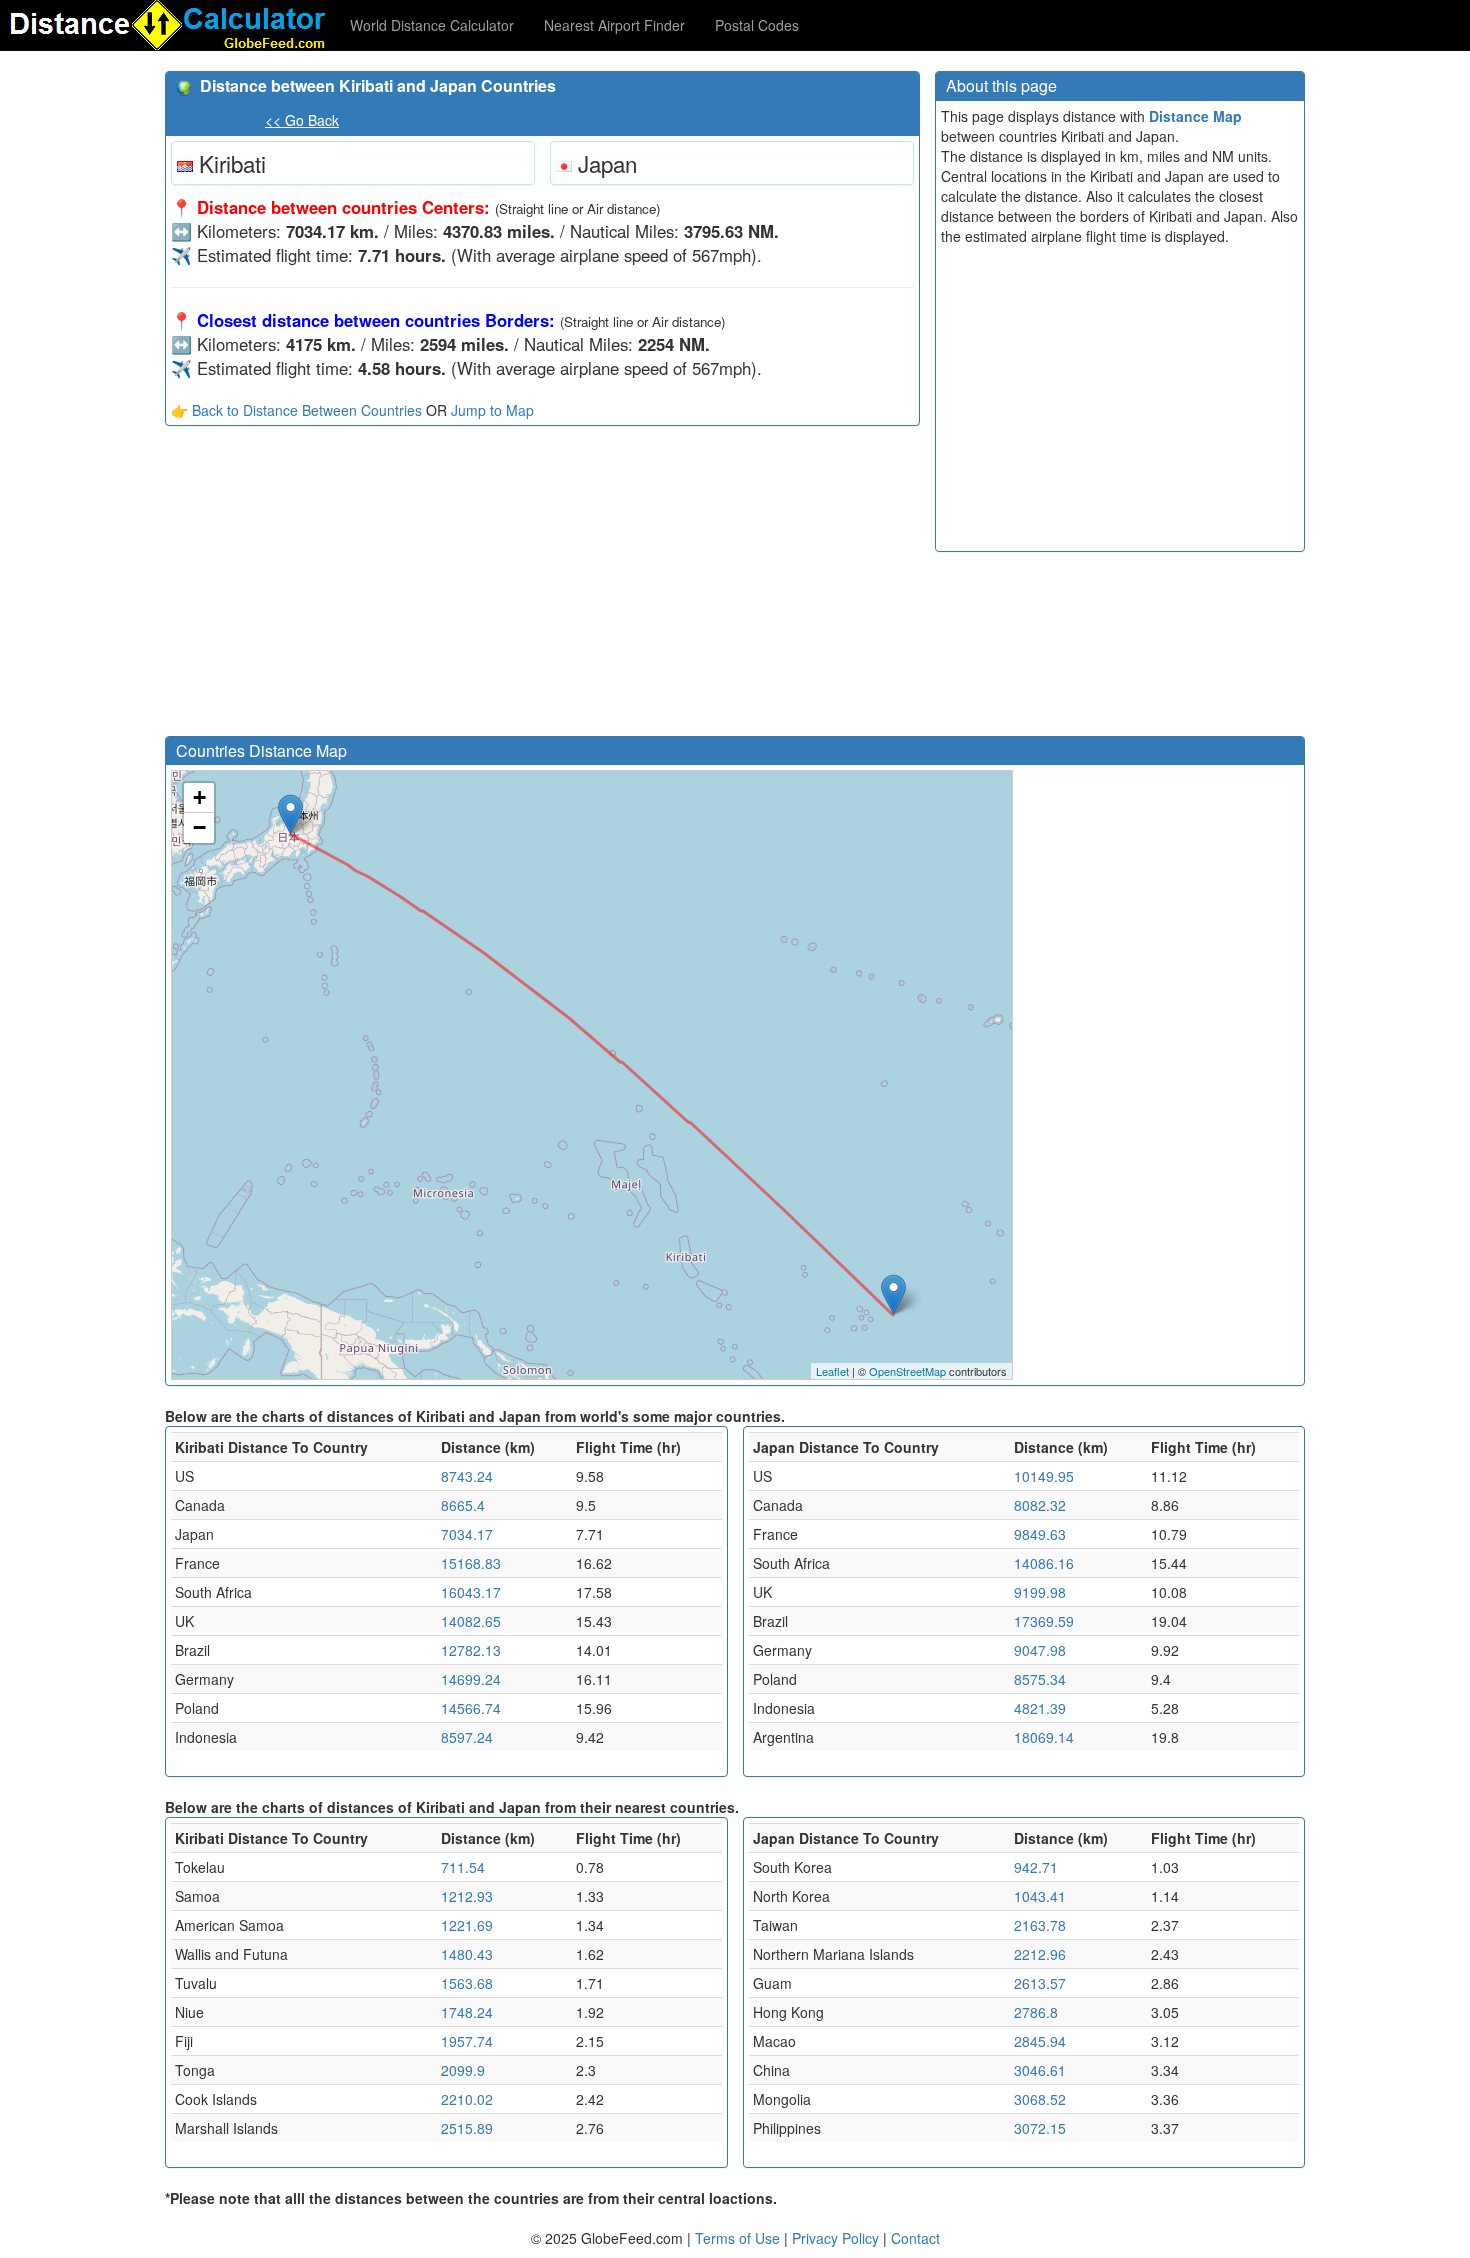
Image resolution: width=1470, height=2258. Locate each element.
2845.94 (1040, 2041)
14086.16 (1044, 1563)
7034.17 (467, 1534)
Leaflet (832, 1371)
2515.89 (467, 2128)
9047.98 (1040, 1650)
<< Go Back (302, 120)
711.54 (463, 1867)
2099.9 (463, 2070)
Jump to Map (492, 410)
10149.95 (1044, 1476)
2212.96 (1040, 1954)
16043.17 (471, 1592)
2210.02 (467, 2099)
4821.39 (1040, 1708)
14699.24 (471, 1679)
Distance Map (1195, 116)
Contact (915, 2238)
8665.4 (463, 1505)
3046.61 (1040, 2070)
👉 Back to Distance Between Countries (296, 410)
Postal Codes (757, 25)
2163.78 (1040, 1925)
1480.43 (467, 1954)
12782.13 (471, 1650)
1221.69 (467, 1925)
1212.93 (467, 1896)
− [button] (199, 827)
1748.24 (467, 2012)
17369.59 (1044, 1621)
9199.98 (1040, 1592)
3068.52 (1040, 2099)
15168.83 (471, 1563)
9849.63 (1040, 1534)
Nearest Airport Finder (614, 25)
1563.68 (467, 1983)
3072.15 (1040, 2128)
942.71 (1036, 1867)
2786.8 (1036, 2012)
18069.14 (1044, 1737)
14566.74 (471, 1708)
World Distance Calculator (432, 25)
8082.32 (1040, 1505)
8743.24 (467, 1476)
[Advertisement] (542, 586)
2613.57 (1040, 1983)
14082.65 (471, 1621)
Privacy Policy (837, 2238)
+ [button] (199, 797)
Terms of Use (739, 2238)
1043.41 (1040, 1896)
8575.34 (1040, 1679)
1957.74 (467, 2041)
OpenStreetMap (907, 1371)
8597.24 (467, 1737)
